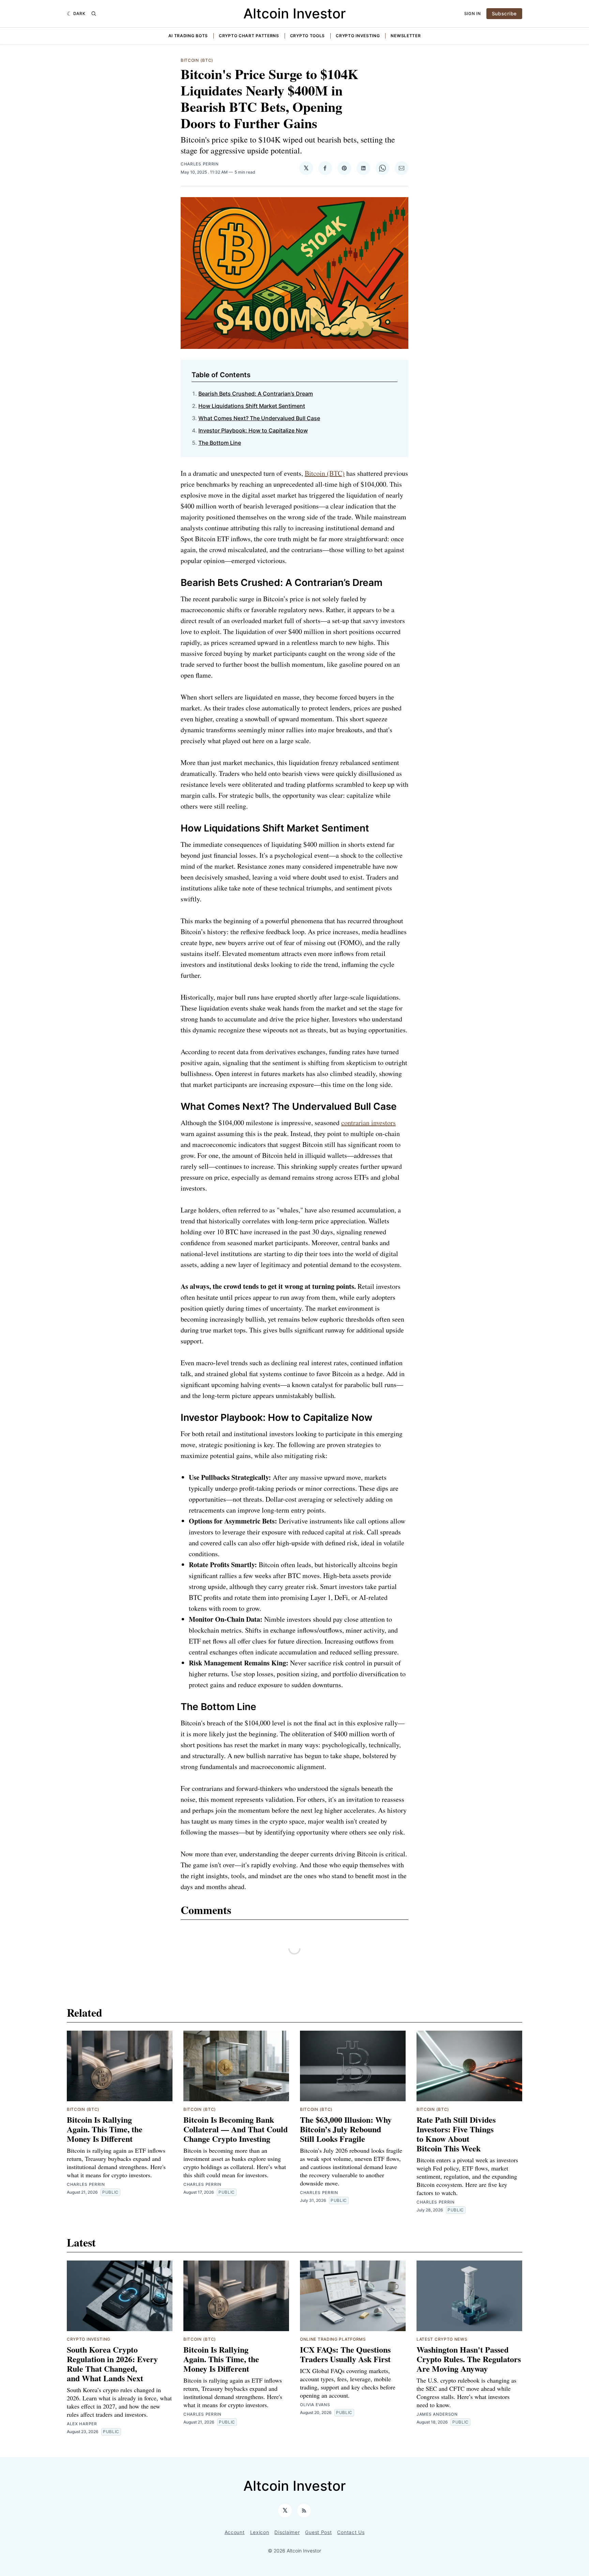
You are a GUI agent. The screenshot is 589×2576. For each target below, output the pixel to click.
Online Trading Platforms (333, 2339)
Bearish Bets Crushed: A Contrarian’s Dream (256, 394)
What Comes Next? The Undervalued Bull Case (259, 418)
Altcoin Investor (294, 13)
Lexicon (260, 2532)
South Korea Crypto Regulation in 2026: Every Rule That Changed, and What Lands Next (112, 2364)
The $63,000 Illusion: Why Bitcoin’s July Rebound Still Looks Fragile (346, 2129)
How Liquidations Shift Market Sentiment (252, 406)
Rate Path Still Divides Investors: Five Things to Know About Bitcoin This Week (456, 2134)
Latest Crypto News (442, 2339)
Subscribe (504, 13)
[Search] (94, 14)
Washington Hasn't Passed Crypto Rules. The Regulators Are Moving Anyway (469, 2359)
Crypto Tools (307, 36)
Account (235, 2532)
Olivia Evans (315, 2405)
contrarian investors (368, 1123)
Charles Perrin (200, 164)
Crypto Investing (358, 36)
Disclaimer (287, 2532)
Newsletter (406, 36)
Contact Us (351, 2532)
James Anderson (437, 2414)
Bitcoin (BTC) (197, 60)
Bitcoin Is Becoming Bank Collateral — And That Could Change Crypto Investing (236, 2129)
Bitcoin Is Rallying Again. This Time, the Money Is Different (105, 2129)
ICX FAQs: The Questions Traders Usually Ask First (345, 2354)
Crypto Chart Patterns (249, 36)
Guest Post (318, 2532)
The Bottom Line (220, 443)
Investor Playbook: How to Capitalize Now (253, 430)
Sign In (473, 13)
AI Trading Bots (188, 36)
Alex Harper (82, 2424)
